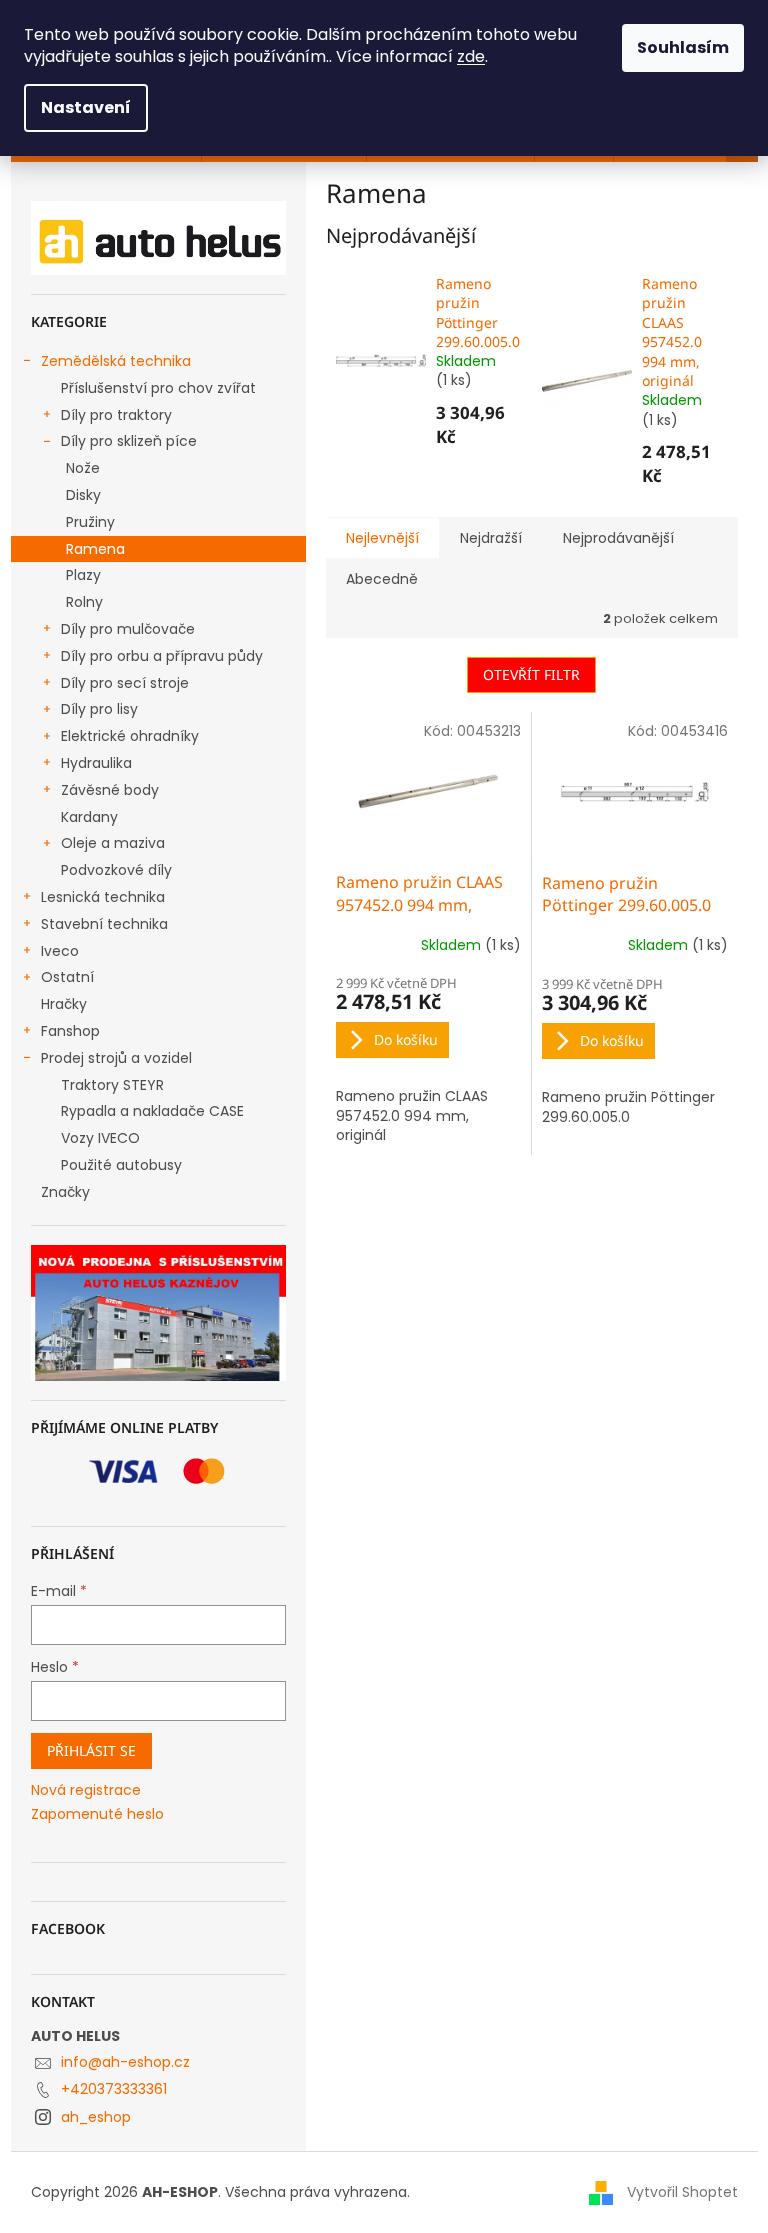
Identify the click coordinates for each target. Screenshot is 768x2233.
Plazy (83, 575)
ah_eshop (96, 2117)
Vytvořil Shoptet (682, 2192)
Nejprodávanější (618, 538)
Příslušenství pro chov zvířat (158, 388)
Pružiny (90, 522)
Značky (65, 1192)
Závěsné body (110, 790)
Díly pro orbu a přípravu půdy (162, 656)
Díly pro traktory (116, 415)
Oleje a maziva (113, 843)
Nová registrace (86, 1790)
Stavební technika (104, 924)
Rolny (84, 602)
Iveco (60, 951)
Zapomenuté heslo (97, 1814)
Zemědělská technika (116, 361)
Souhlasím (683, 47)
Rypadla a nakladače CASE (152, 1111)
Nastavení (86, 107)
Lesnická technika (103, 897)
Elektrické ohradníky (130, 736)
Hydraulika (96, 763)
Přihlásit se (91, 1750)
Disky (83, 495)
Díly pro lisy (99, 709)
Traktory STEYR (112, 1085)
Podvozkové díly (116, 870)
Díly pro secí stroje (125, 683)
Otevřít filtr (531, 674)
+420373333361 (114, 2089)
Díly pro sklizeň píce (129, 441)
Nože (83, 468)
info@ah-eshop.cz (125, 2062)
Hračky (64, 1004)
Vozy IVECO (100, 1138)
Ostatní (67, 977)
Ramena (95, 549)
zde (471, 56)
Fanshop (70, 1031)
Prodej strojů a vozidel (116, 1058)
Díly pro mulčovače (128, 629)
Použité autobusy (121, 1165)
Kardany (89, 817)
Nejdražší (491, 538)
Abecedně (382, 579)
